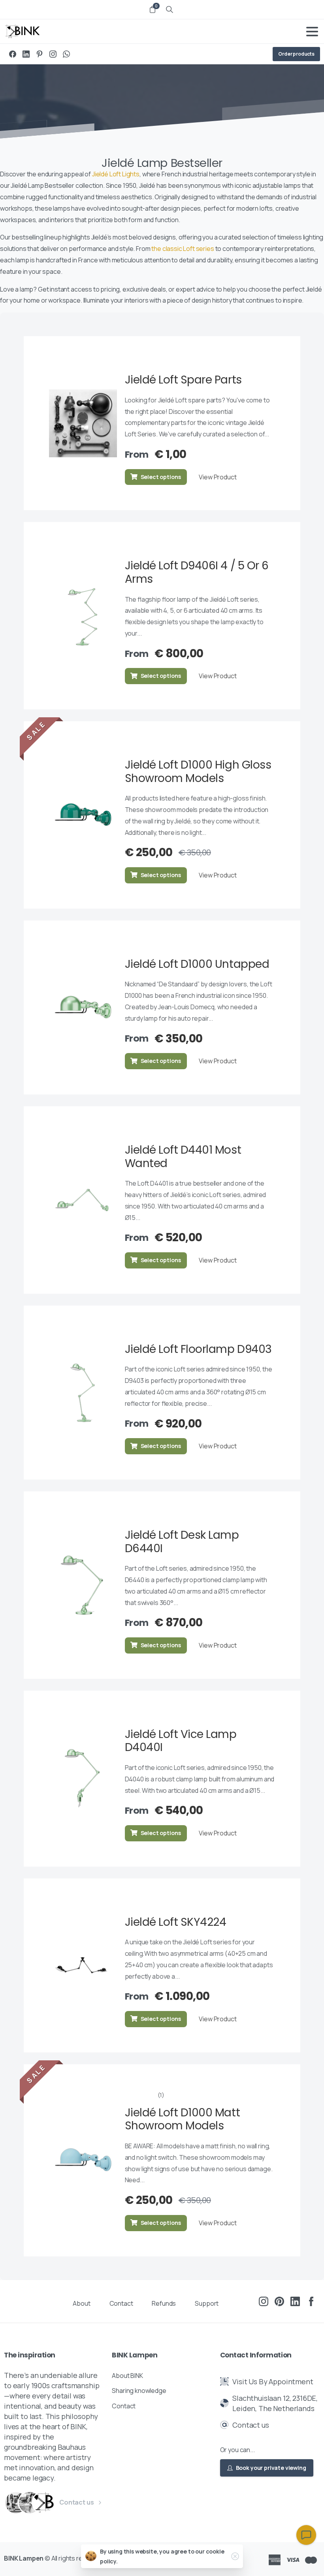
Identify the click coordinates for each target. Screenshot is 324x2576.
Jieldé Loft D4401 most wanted (183, 1157)
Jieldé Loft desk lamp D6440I (182, 1542)
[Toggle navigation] (312, 32)
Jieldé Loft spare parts (183, 380)
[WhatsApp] (66, 54)
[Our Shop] (43, 2503)
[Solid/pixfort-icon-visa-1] (293, 2559)
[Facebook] (13, 54)
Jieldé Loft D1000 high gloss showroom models (198, 772)
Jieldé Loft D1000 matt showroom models (182, 2119)
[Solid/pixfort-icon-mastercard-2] (311, 2559)
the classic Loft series (183, 249)
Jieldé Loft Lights (116, 174)
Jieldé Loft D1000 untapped (197, 964)
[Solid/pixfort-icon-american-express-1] (275, 2559)
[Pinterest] (40, 54)
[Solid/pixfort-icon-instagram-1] (264, 2301)
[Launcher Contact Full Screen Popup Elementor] (306, 2535)
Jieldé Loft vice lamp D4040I (181, 1741)
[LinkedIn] (26, 54)
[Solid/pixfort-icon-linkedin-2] (295, 2301)
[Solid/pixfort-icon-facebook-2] (311, 2301)
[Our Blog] (30, 2503)
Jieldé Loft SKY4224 (176, 1922)
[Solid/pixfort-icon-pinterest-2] (279, 2301)
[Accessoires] (16, 2503)
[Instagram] (53, 54)
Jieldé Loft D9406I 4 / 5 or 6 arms (197, 572)
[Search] (170, 9)
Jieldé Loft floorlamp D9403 (198, 1349)
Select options (161, 477)
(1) (161, 2095)
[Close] (235, 2556)
